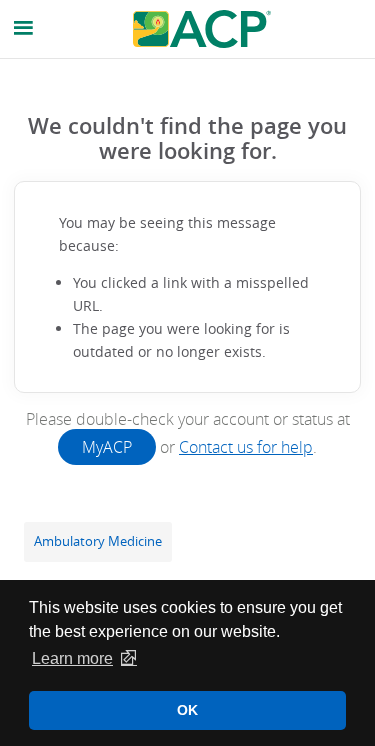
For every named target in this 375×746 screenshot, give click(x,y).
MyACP (107, 447)
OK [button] (187, 710)
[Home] (202, 29)
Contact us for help (246, 447)
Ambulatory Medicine (98, 541)
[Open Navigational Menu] (24, 28)
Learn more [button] (72, 658)
